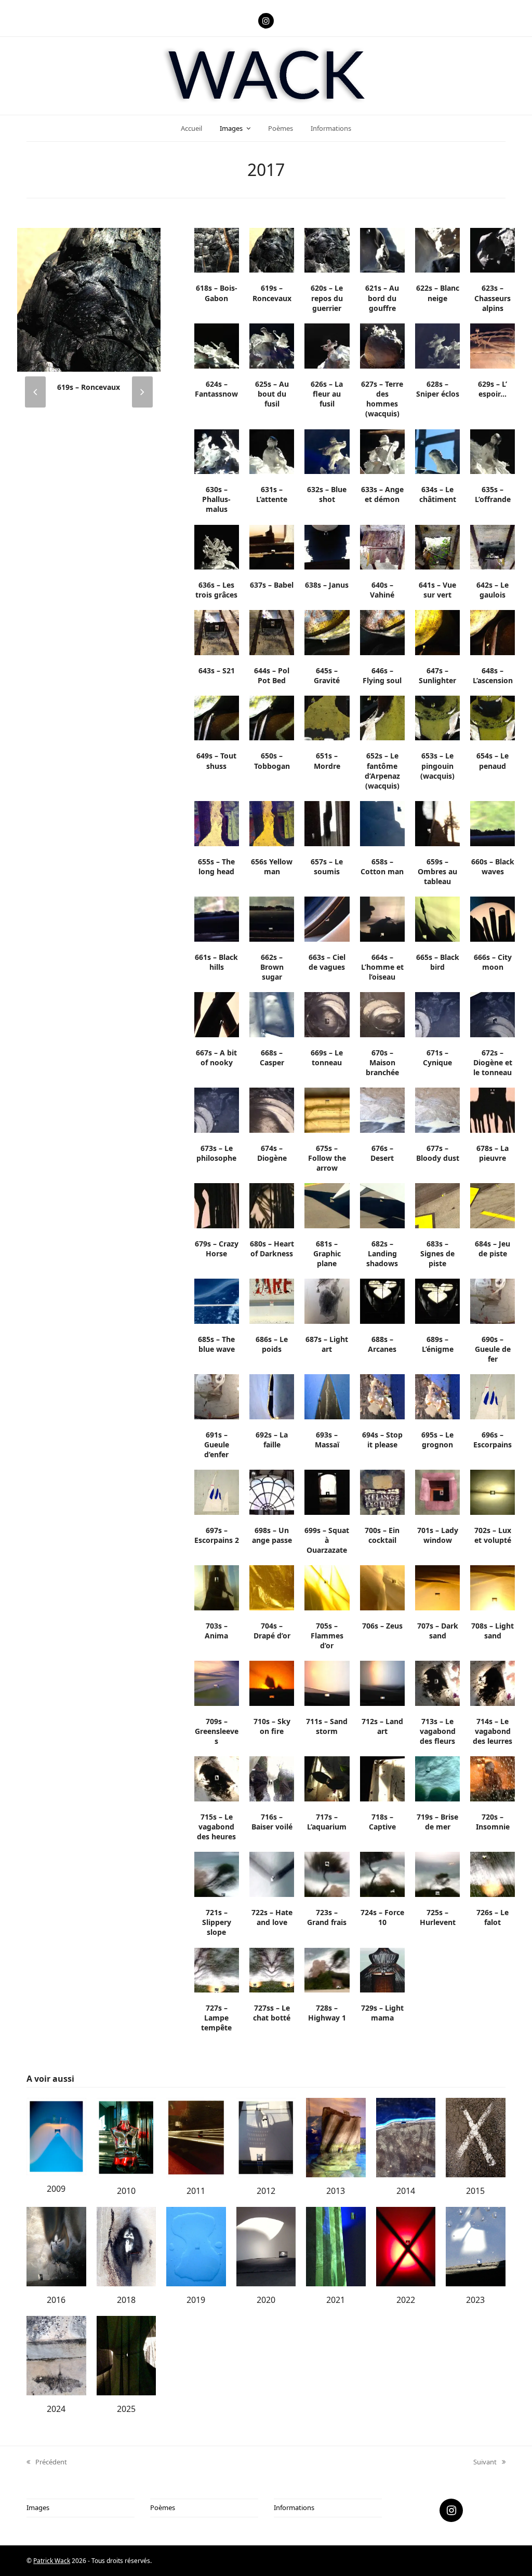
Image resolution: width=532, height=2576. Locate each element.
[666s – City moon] (493, 918)
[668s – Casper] (272, 1014)
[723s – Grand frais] (327, 1874)
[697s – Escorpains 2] (217, 1492)
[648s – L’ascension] (493, 632)
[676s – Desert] (382, 1109)
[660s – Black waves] (493, 823)
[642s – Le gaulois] (493, 546)
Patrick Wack (52, 2561)
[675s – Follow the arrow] (327, 1109)
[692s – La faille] (272, 1396)
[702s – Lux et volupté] (493, 1492)
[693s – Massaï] (327, 1396)
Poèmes (163, 2507)
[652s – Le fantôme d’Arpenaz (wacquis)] (382, 717)
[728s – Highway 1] (327, 1969)
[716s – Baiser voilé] (272, 1778)
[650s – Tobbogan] (272, 717)
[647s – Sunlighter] (437, 632)
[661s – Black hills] (217, 918)
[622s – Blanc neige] (437, 250)
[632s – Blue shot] (327, 451)
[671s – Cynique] (437, 1014)
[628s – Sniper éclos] (437, 345)
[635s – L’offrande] (493, 451)
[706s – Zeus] (382, 1587)
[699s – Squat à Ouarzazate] (327, 1492)
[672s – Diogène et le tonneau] (493, 1014)
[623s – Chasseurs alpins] (493, 250)
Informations (294, 2507)
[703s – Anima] (217, 1587)
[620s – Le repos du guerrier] (88, 299)
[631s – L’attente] (272, 451)
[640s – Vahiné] (382, 546)
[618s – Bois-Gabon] (217, 250)
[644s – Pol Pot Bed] (272, 632)
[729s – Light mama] (382, 1969)
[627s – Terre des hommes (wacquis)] (382, 345)
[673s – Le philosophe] (217, 1109)
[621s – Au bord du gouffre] (382, 250)
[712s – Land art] (382, 1683)
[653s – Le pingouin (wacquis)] (437, 717)
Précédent (47, 2462)
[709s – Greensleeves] (217, 1683)
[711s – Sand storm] (327, 1683)
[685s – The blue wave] (217, 1300)
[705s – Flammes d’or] (327, 1587)
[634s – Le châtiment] (437, 451)
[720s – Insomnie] (493, 1778)
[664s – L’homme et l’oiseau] (382, 918)
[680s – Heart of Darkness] (272, 1205)
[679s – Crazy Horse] (217, 1205)
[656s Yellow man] (272, 823)
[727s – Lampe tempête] (217, 1969)
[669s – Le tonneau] (327, 1014)
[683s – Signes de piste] (437, 1205)
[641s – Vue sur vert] (437, 546)
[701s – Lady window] (437, 1492)
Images (38, 2507)
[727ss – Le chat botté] (272, 1969)
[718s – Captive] (382, 1778)
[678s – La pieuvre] (493, 1109)
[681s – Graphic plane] (327, 1205)
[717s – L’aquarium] (327, 1778)
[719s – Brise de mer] (437, 1778)
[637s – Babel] (272, 546)
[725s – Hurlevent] (437, 1874)
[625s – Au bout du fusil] (272, 345)
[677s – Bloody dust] (437, 1109)
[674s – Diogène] (272, 1109)
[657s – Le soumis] (327, 823)
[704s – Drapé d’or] (272, 1587)
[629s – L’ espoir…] (493, 345)
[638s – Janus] (327, 546)
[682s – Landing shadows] (382, 1205)
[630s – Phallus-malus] (217, 451)
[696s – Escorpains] (493, 1396)
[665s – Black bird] (437, 918)
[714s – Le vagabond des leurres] (493, 1683)
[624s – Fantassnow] (217, 345)
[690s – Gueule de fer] (493, 1300)
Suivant (485, 2462)
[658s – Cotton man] (382, 823)
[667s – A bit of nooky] (217, 1014)
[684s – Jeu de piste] (493, 1205)
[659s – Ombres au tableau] (437, 823)
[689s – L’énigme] (437, 1300)
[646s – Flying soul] (382, 632)
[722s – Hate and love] (272, 1874)
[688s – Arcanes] (382, 1300)
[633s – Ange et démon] (382, 451)
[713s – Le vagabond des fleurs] (437, 1683)
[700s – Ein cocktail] (382, 1492)
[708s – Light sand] (493, 1587)
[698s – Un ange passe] (272, 1492)
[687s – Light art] (327, 1300)
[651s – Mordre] (327, 717)
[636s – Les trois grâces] (217, 546)
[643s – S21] (217, 632)
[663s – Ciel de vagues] (327, 918)
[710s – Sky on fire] (272, 1683)
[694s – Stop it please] (382, 1396)
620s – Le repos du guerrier (88, 387)
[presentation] (35, 392)
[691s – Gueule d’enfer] (217, 1396)
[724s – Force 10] (382, 1874)
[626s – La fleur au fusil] (327, 345)
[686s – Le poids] (272, 1300)
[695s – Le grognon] (437, 1396)
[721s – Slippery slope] (217, 1874)
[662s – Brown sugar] (272, 918)
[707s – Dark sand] (437, 1587)
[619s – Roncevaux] (272, 250)
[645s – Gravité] (327, 632)
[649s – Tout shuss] (217, 717)
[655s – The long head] (217, 823)
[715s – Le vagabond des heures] (217, 1778)
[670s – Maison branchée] (382, 1014)
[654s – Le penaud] (493, 717)
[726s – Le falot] (493, 1874)
